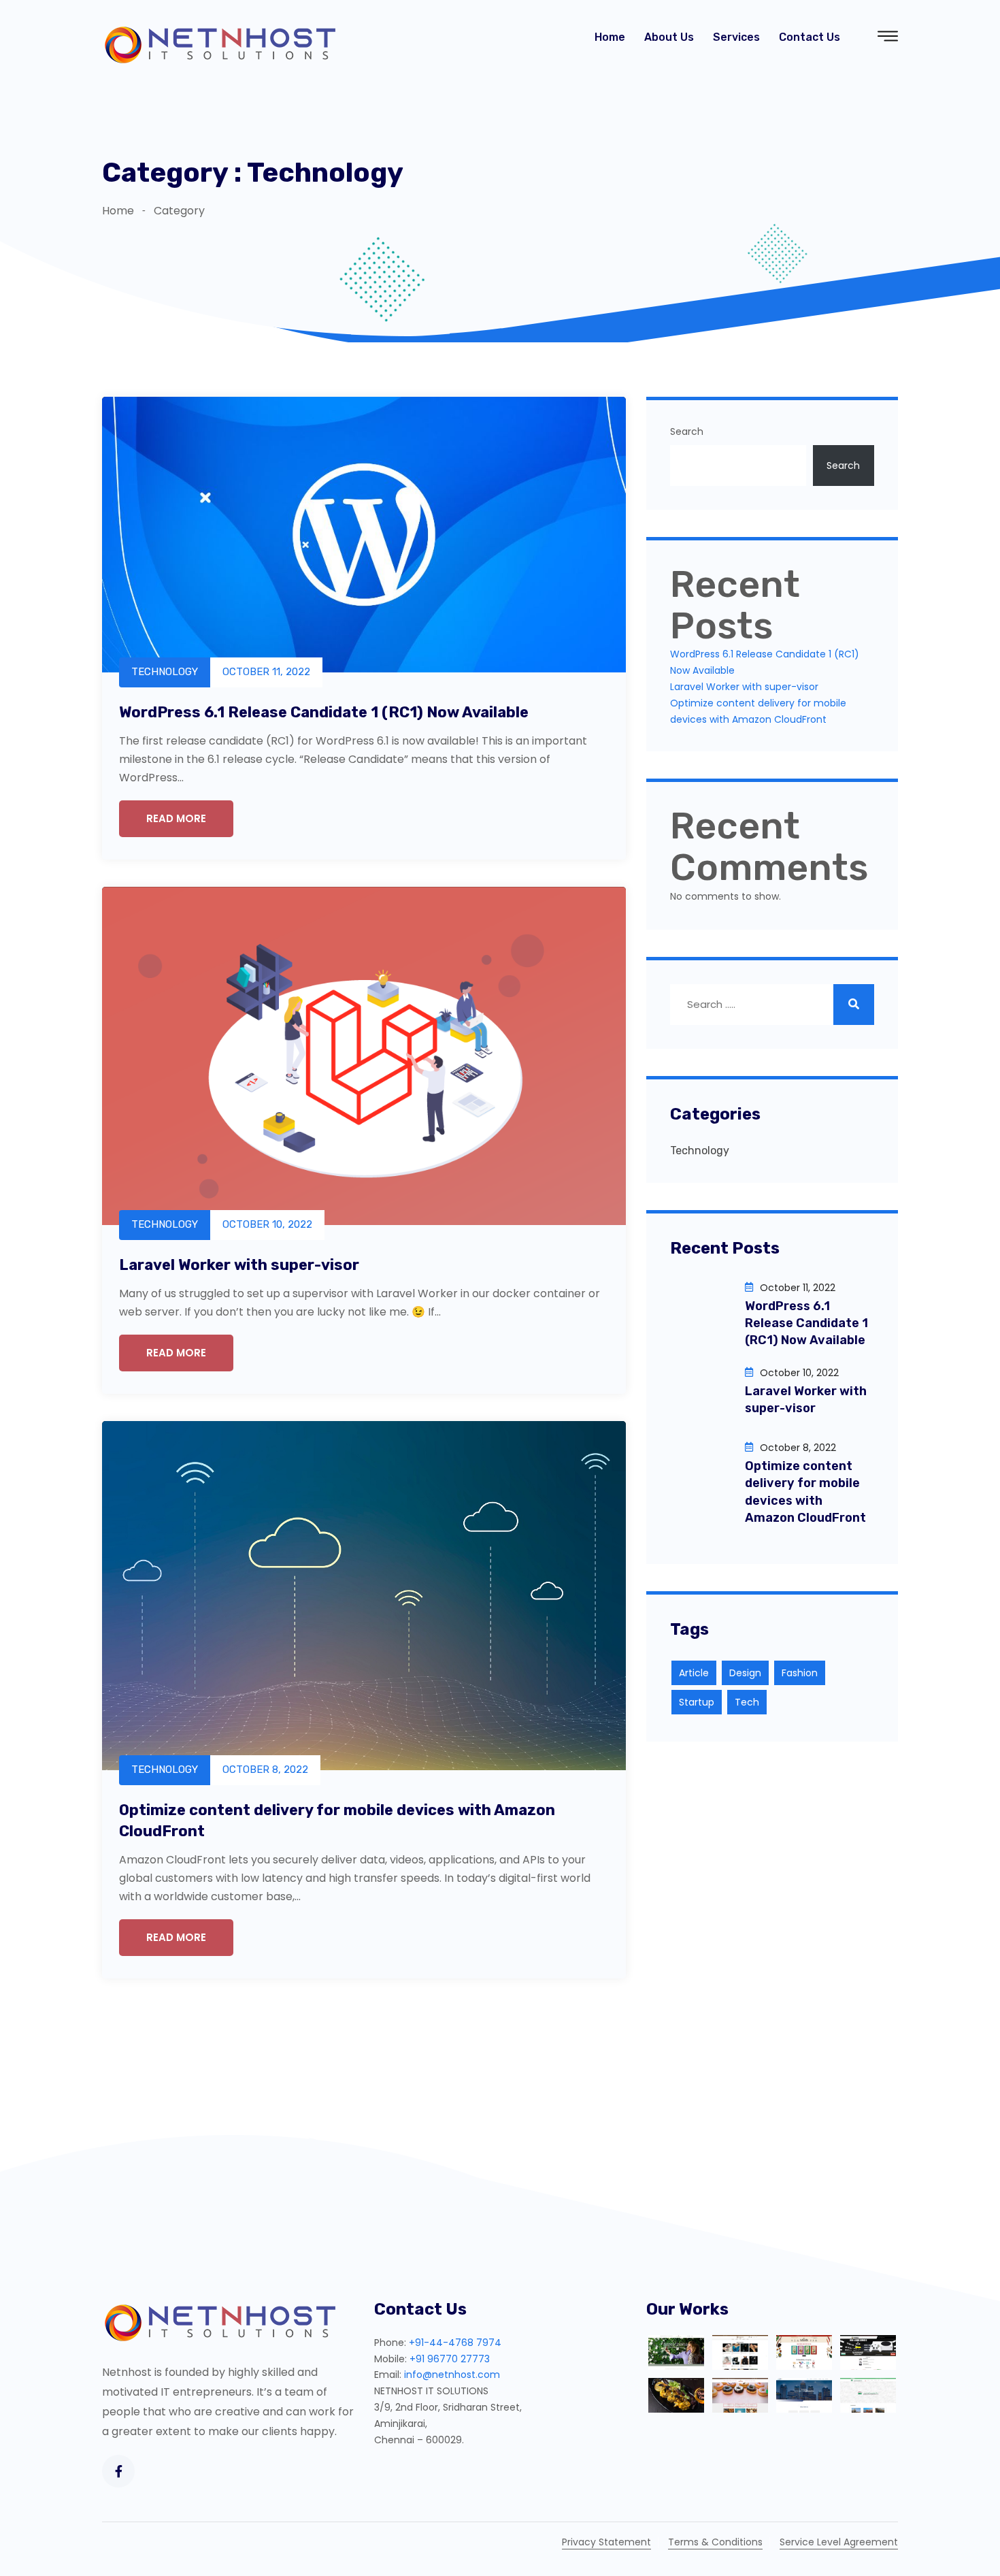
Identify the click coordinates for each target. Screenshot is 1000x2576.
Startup (697, 1703)
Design (745, 1673)
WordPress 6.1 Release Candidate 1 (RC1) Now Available (324, 712)
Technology (700, 1151)
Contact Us (810, 37)
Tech (747, 1703)
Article (694, 1673)
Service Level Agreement (839, 2542)
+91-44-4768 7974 (455, 2343)
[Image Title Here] (676, 2352)
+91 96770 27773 (450, 2359)
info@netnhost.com (452, 2375)
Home (610, 37)
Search (687, 431)
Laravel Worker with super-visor (239, 1265)
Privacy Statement (606, 2542)
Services (736, 37)
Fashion (800, 1673)
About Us (669, 37)
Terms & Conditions (715, 2542)
